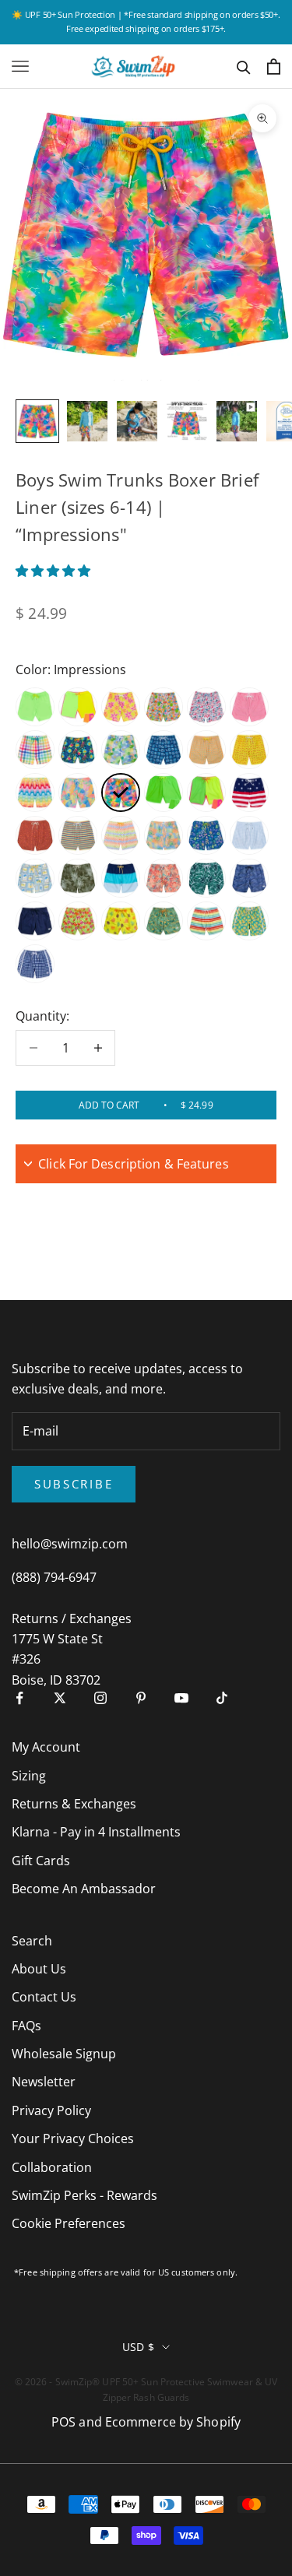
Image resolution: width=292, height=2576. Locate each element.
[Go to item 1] (37, 421)
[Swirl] (164, 878)
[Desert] (35, 835)
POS (63, 2422)
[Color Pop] (121, 878)
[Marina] (206, 707)
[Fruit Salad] (164, 707)
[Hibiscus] (78, 921)
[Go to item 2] (87, 421)
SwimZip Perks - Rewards (84, 2195)
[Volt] (35, 707)
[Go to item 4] (187, 421)
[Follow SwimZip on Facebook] (19, 1698)
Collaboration (52, 2167)
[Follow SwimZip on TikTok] (222, 1698)
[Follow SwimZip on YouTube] (181, 1698)
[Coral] (121, 921)
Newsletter (44, 2082)
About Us (39, 1969)
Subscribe (74, 1484)
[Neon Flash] (164, 792)
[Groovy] (164, 835)
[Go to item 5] (237, 421)
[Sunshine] (121, 750)
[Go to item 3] (137, 421)
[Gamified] (121, 835)
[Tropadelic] (206, 835)
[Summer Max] (78, 750)
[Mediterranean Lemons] (35, 878)
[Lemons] (249, 921)
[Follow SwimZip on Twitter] (60, 1698)
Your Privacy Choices (73, 2138)
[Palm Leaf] (206, 878)
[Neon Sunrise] (206, 792)
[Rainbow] (206, 921)
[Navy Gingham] (35, 964)
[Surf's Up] (35, 792)
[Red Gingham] (249, 707)
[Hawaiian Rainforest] (78, 878)
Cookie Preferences (69, 2223)
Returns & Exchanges (74, 1804)
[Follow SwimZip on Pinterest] (141, 1698)
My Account (46, 1747)
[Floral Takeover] (121, 707)
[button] (55, 571)
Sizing (29, 1776)
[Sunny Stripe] (78, 835)
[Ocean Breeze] (249, 878)
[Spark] (78, 707)
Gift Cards (41, 1861)
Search (32, 1941)
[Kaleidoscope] (206, 750)
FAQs (26, 2026)
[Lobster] (249, 750)
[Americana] (249, 792)
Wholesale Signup (64, 2054)
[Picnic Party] (35, 750)
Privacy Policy (51, 2110)
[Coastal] (164, 750)
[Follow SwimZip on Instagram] (100, 1698)
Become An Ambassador (84, 1889)
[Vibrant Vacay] (78, 792)
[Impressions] (121, 792)
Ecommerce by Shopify (173, 2422)
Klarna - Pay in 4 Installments (96, 1832)
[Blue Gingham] (249, 835)
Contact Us (44, 1997)
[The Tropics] (164, 921)
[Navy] (35, 921)
